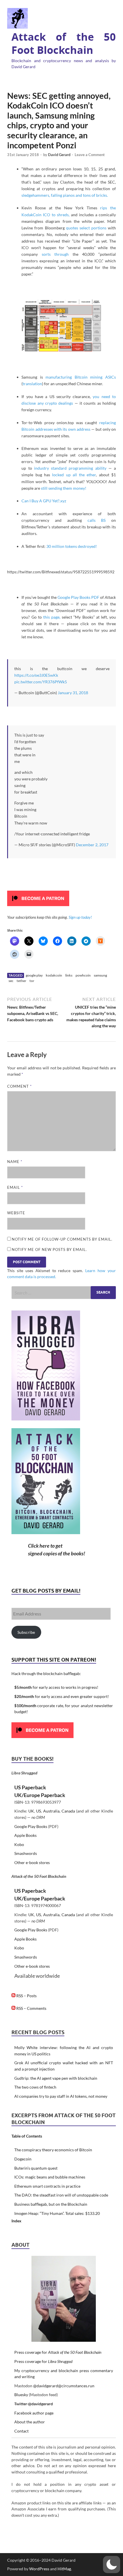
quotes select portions (86, 228)
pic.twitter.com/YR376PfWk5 (41, 682)
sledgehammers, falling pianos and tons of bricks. (65, 195)
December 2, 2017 (92, 845)
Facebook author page (34, 2413)
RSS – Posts (26, 1996)
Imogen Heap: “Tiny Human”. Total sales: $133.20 (57, 2213)
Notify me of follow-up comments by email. (62, 1239)
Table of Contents (27, 2136)
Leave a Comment (90, 155)
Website (16, 1213)
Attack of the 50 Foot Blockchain (64, 44)
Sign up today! (80, 917)
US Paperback (30, 1787)
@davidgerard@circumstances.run (64, 2386)
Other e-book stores (32, 1862)
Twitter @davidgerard (34, 2404)
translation (32, 384)
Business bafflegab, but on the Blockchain (51, 2204)
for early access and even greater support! (62, 1696)
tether (21, 981)
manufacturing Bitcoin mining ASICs (81, 377)
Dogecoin (23, 2159)
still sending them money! (64, 488)
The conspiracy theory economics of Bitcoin (53, 2150)
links (69, 975)
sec (11, 981)
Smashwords (26, 1853)
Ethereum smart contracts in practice (47, 2186)
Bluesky (21, 2395)
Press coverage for (58, 2352)
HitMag (64, 2569)
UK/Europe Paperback (40, 1795)
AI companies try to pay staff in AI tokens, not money (61, 2096)
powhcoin (83, 975)
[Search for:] (64, 1293)
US (38, 1811)
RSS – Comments (31, 2008)
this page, (52, 617)
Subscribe (26, 1632)
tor (32, 981)
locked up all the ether (74, 475)
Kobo (19, 1844)
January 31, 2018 (73, 693)
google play (34, 975)
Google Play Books (31, 1826)
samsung (100, 975)
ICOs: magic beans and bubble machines (50, 2177)
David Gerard (59, 155)
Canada (68, 1811)
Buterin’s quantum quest (36, 2168)
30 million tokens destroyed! (72, 546)
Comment (19, 1086)
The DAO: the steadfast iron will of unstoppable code (61, 2195)
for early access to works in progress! (56, 1687)
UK (31, 1811)
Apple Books (25, 1835)
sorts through (55, 254)
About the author (30, 2422)
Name (15, 1162)
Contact (21, 2431)
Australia (51, 1811)
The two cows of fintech (35, 2087)
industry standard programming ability (70, 468)
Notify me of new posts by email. (49, 1249)
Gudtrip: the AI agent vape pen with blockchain (56, 2078)
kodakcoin (54, 975)
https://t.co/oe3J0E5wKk (36, 675)
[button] (112, 2565)
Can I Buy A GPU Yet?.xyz (44, 501)
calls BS (97, 520)
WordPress (39, 2569)
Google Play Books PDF (78, 597)
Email (15, 1187)
